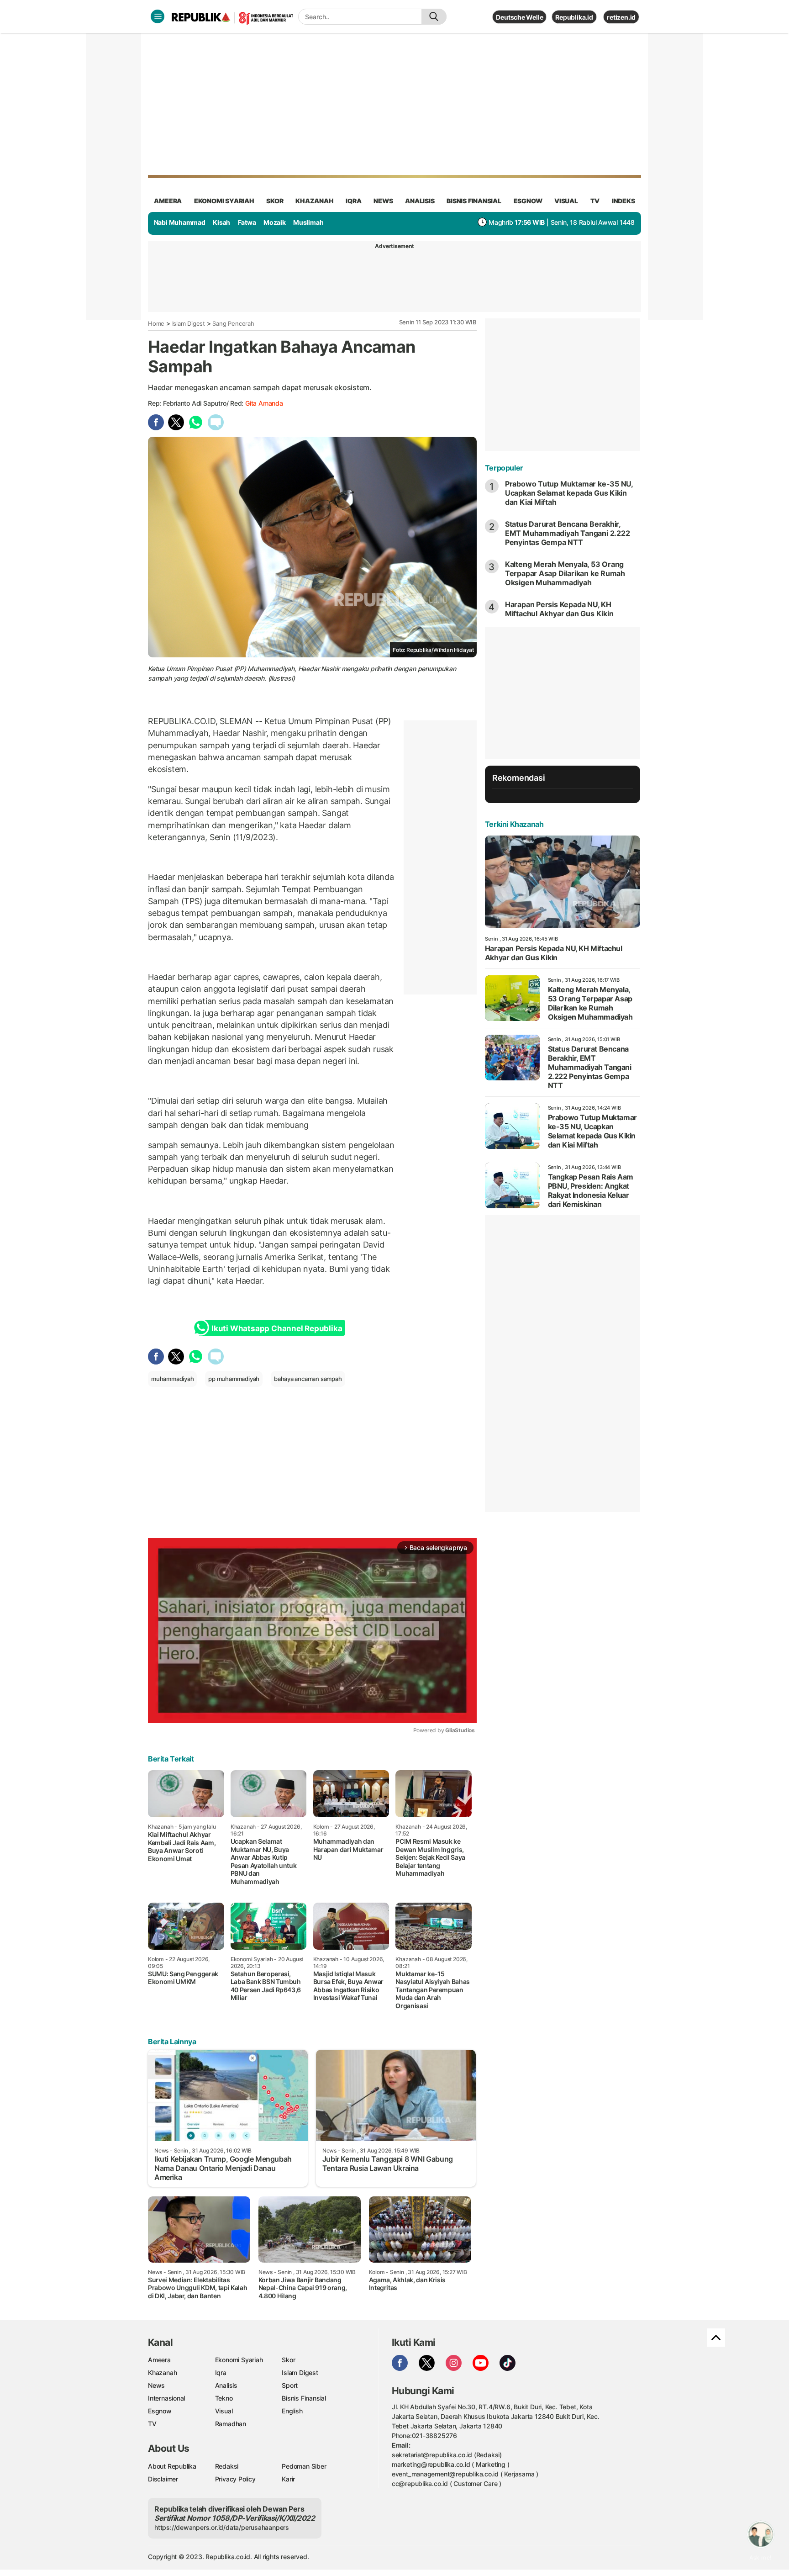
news (383, 201)
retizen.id (621, 17)
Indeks (623, 201)
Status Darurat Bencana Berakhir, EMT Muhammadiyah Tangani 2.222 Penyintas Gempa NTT (568, 533)
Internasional (166, 2398)
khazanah (314, 201)
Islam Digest (189, 323)
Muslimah (308, 222)
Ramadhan (231, 2424)
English (292, 2411)
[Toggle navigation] (158, 16)
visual (566, 201)
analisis (420, 201)
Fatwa (247, 222)
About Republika (172, 2466)
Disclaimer (163, 2479)
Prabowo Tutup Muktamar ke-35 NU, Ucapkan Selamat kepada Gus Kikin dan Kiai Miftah (569, 493)
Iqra (221, 2372)
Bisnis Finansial (474, 201)
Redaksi (227, 2466)
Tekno (224, 2398)
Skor (288, 2360)
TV (595, 201)
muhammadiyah (172, 1379)
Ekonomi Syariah (224, 201)
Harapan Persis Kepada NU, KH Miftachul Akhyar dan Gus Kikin (559, 609)
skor (275, 201)
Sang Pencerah (233, 323)
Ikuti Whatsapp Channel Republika (277, 1328)
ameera (168, 201)
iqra (353, 201)
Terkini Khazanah (514, 824)
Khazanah (162, 2372)
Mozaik (275, 222)
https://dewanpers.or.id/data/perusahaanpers (222, 2527)
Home (156, 323)
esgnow (528, 201)
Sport (290, 2385)
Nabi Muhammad (180, 222)
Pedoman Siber (304, 2466)
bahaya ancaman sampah (308, 1379)
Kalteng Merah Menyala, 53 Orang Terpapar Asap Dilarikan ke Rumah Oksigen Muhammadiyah (565, 573)
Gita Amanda (264, 403)
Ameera (159, 2360)
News (156, 2385)
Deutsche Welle (519, 17)
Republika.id (574, 17)
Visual (224, 2411)
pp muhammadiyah (234, 1379)
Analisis (226, 2385)
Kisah (221, 222)
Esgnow (160, 2411)
